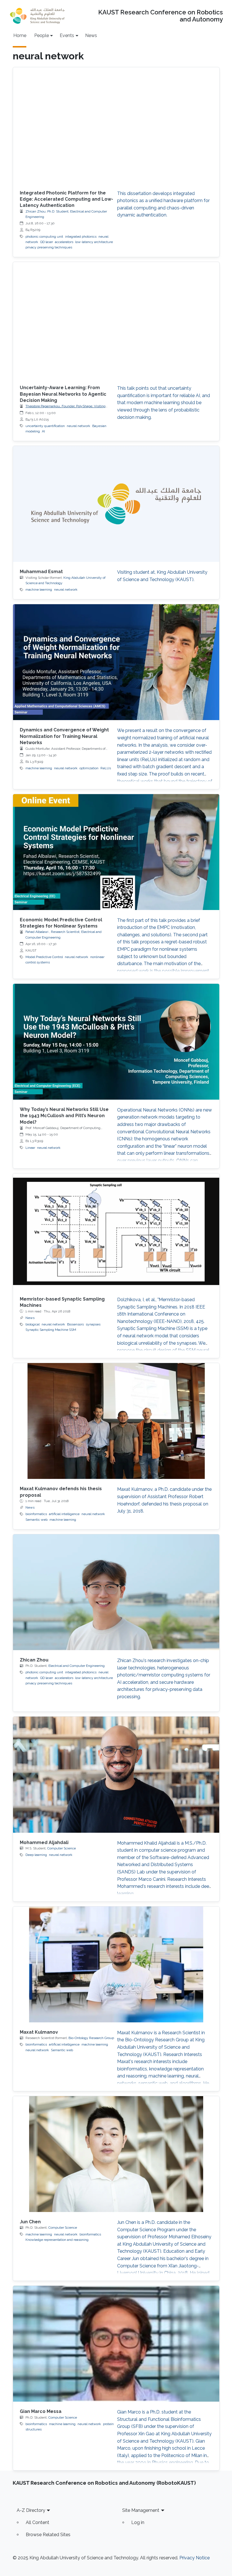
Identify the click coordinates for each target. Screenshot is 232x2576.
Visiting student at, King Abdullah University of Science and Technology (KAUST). (162, 576)
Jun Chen (30, 2222)
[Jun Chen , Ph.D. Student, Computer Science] (116, 2154)
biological (33, 1324)
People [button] (42, 35)
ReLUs (106, 768)
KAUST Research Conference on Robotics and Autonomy (161, 16)
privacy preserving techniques (49, 247)
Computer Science (62, 1848)
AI (43, 431)
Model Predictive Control (44, 957)
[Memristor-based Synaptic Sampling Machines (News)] (116, 1231)
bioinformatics (36, 1514)
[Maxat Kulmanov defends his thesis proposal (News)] (116, 1421)
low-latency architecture (94, 242)
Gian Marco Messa (41, 2411)
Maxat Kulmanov (39, 2032)
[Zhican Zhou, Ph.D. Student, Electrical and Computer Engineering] (116, 1592)
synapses (93, 1324)
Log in (138, 2522)
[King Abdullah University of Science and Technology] (37, 16)
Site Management (141, 2510)
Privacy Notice (195, 2558)
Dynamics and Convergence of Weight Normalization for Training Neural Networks (64, 736)
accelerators (64, 242)
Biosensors (75, 1324)
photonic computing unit (44, 237)
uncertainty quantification (45, 426)
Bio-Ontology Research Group (91, 2038)
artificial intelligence (64, 1514)
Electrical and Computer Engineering (77, 1666)
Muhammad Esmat (41, 572)
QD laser (47, 242)
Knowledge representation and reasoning (57, 2240)
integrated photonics (81, 237)
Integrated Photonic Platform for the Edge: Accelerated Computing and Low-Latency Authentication (66, 199)
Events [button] (67, 35)
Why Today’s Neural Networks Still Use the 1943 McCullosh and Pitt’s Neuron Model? (64, 1116)
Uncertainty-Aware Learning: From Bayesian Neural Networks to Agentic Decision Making (63, 394)
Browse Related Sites (48, 2535)
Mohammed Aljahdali (44, 1842)
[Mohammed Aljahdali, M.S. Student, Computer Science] (116, 1775)
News (91, 35)
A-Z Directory (31, 2510)
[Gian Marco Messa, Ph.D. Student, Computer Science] (116, 2344)
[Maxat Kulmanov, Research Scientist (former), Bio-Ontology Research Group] (116, 1964)
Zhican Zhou (34, 1660)
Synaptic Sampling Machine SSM (51, 1330)
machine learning (39, 590)
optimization (89, 768)
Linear (30, 1148)
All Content (37, 2522)
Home (20, 35)
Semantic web (36, 1520)
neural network (79, 426)
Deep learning (36, 1855)
